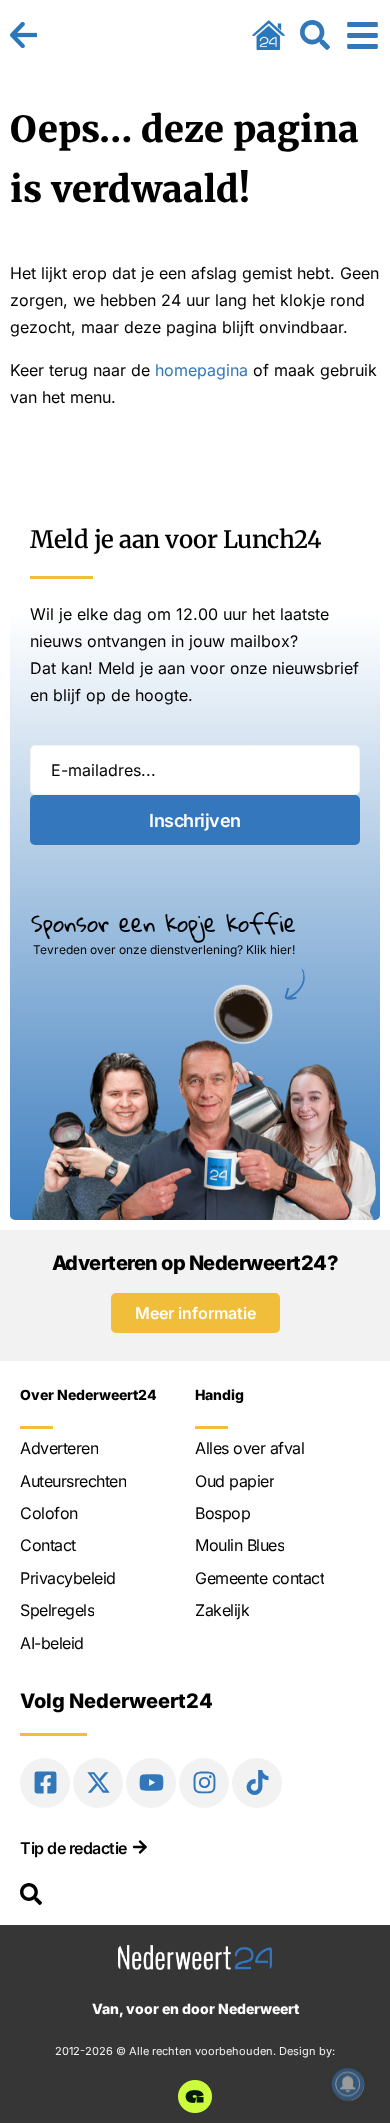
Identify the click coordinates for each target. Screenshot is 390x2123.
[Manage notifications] (348, 2084)
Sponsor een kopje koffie (163, 923)
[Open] (362, 35)
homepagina (201, 370)
